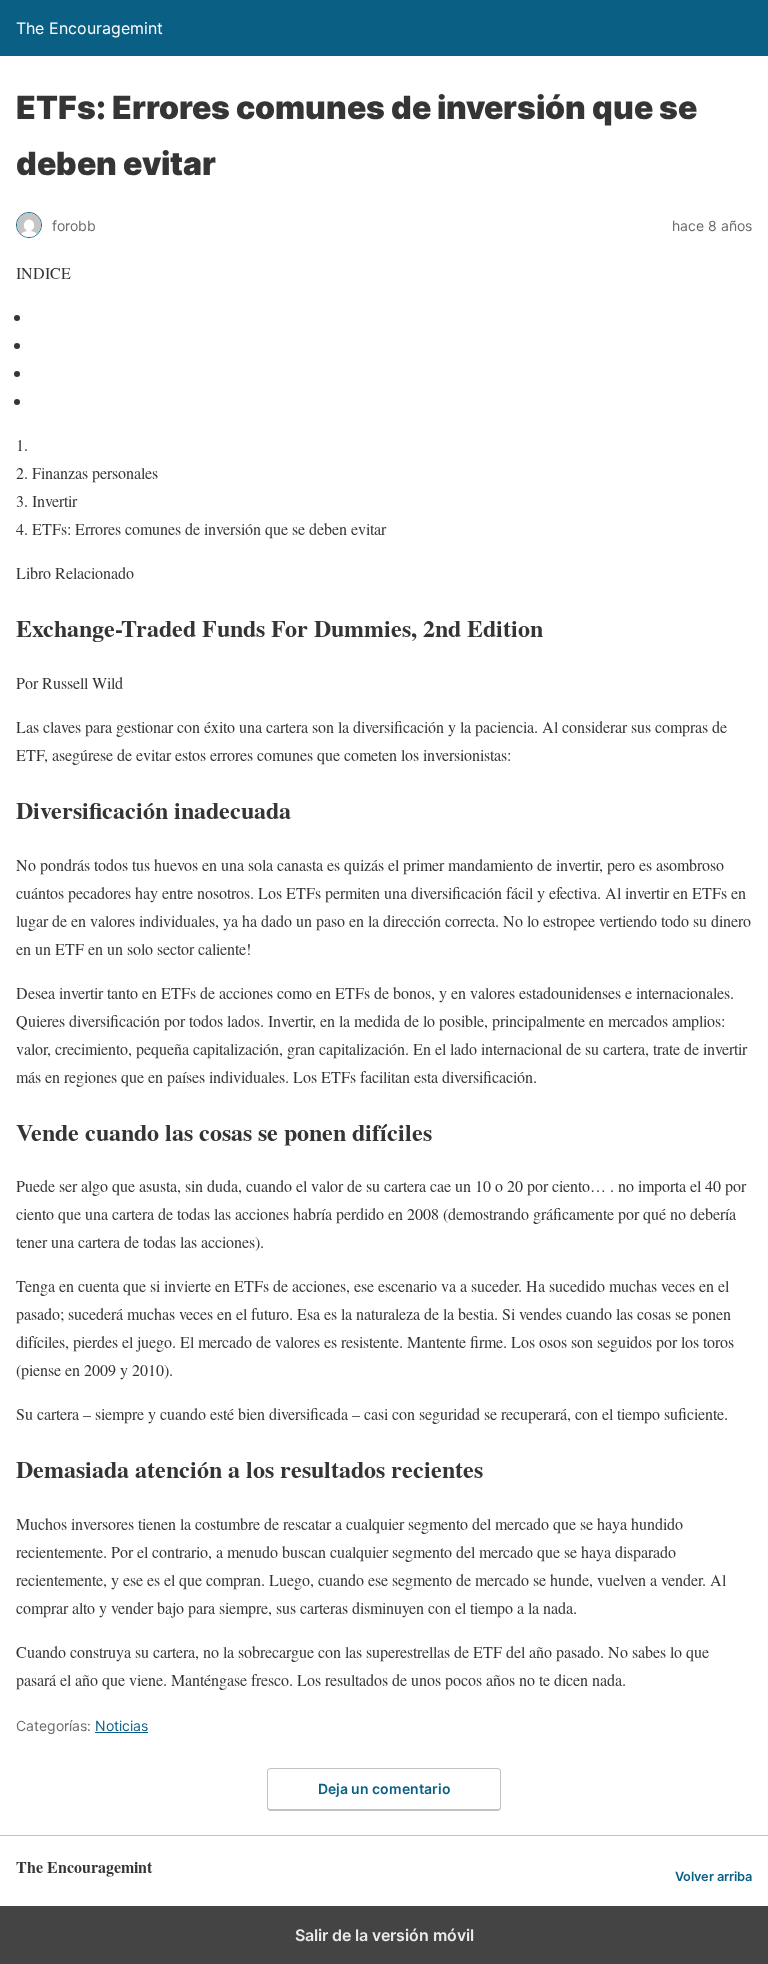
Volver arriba (713, 1876)
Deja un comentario (384, 1788)
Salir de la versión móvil (384, 1935)
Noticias (121, 1725)
